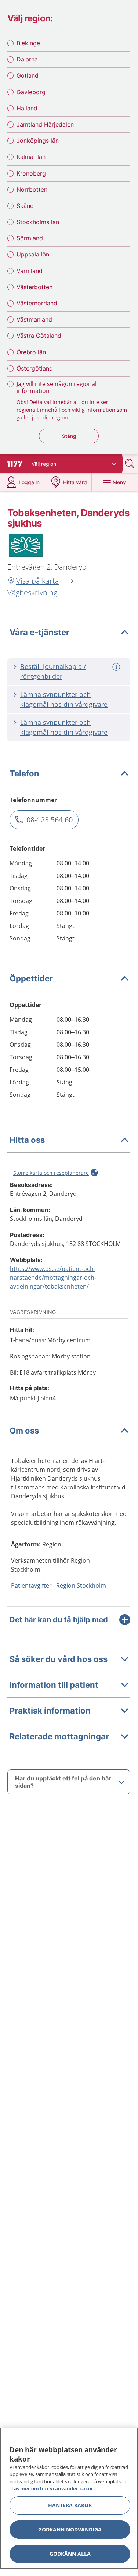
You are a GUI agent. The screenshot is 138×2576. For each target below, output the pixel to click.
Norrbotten (32, 189)
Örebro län (31, 352)
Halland (27, 108)
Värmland (30, 271)
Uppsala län (33, 254)
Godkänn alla (70, 2554)
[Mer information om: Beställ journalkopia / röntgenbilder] (117, 667)
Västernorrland (37, 303)
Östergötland (35, 368)
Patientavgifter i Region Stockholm (59, 1585)
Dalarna (27, 59)
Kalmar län (31, 157)
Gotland (28, 75)
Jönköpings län (38, 141)
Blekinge (28, 43)
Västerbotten (34, 287)
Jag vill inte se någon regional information (57, 387)
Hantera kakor (70, 2505)
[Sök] (130, 463)
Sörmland (30, 238)
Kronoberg (31, 173)
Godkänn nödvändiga (70, 2529)
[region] (69, 2498)
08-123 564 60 (50, 820)
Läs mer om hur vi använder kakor (52, 2488)
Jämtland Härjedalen (45, 124)
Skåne (25, 206)
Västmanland (34, 319)
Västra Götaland (39, 336)
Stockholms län (38, 222)
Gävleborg (31, 92)
